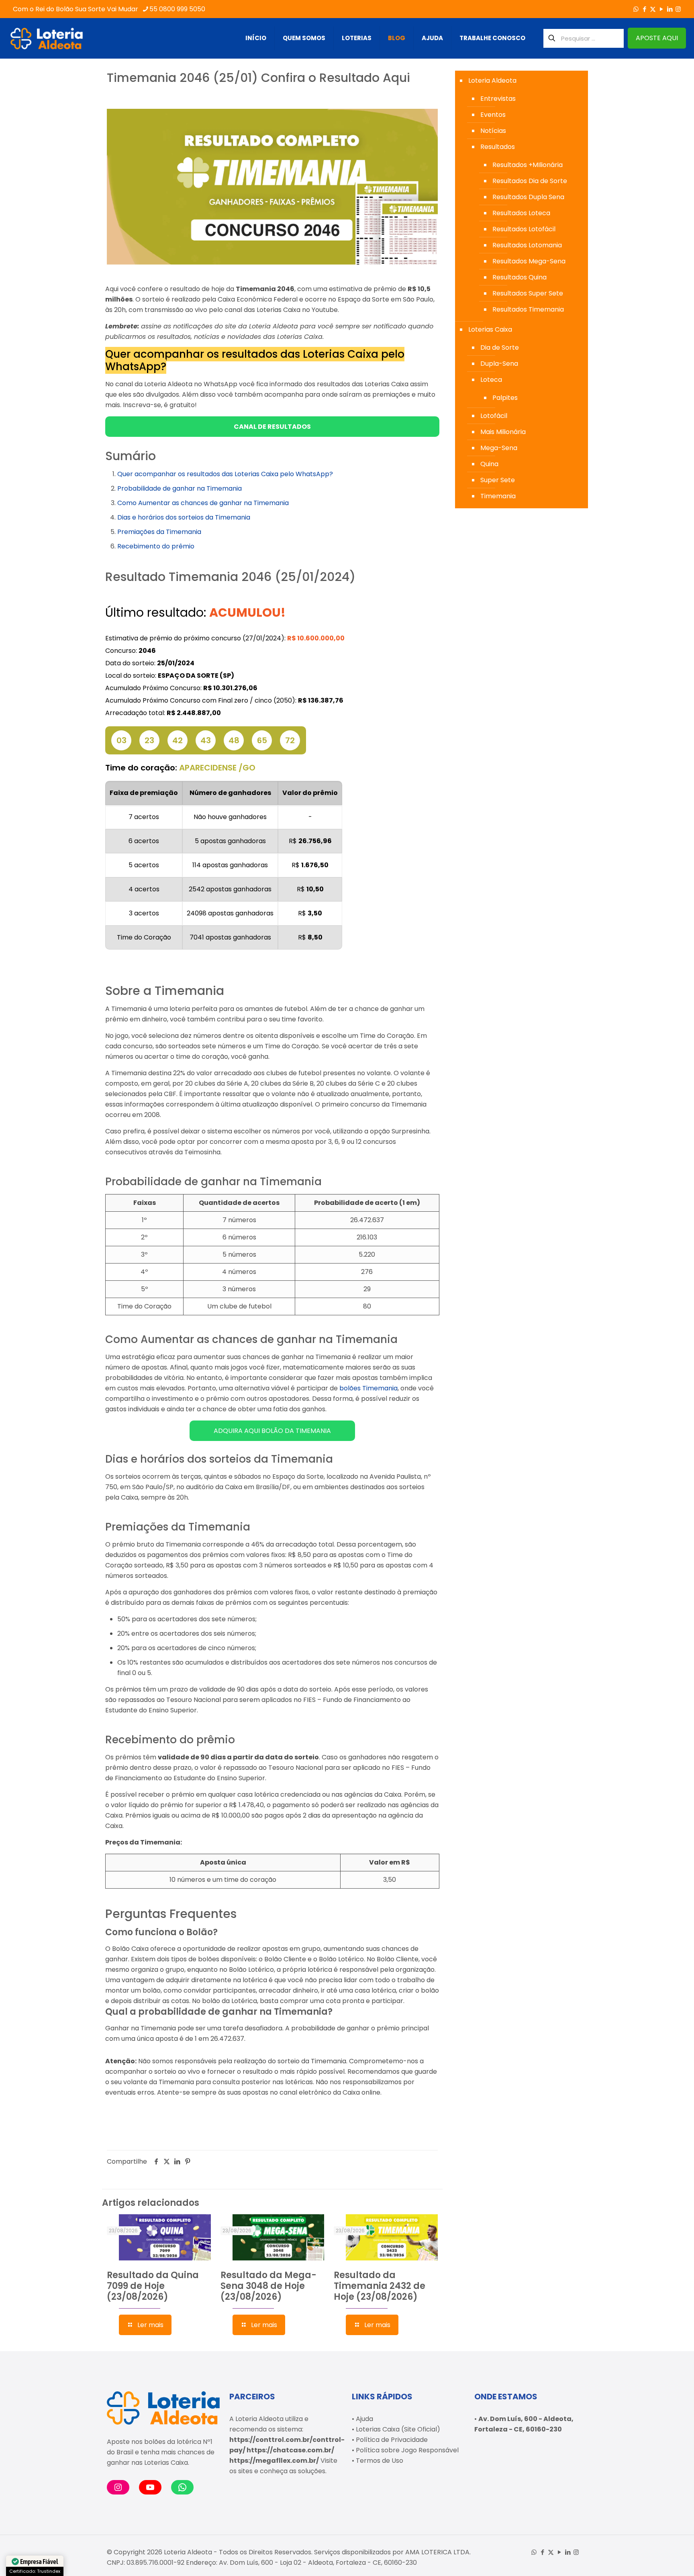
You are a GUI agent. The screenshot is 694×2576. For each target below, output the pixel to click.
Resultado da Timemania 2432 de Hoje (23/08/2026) (380, 2286)
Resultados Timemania (528, 309)
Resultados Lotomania (527, 245)
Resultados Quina (519, 277)
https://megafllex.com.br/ (274, 2461)
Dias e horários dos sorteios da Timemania (184, 517)
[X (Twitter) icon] (653, 9)
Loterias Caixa (490, 329)
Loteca (491, 380)
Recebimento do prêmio (156, 546)
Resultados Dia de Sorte (530, 181)
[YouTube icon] (661, 9)
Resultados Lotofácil (524, 229)
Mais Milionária (503, 432)
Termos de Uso (380, 2461)
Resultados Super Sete (528, 293)
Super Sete (498, 480)
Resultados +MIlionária (528, 165)
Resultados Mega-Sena (529, 261)
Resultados (498, 147)
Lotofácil (494, 416)
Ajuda (364, 2419)
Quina (489, 464)
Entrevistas (498, 99)
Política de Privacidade (392, 2440)
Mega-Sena (499, 448)
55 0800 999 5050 (177, 9)
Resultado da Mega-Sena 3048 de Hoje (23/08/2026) (268, 2286)
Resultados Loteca (521, 213)
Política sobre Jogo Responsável (407, 2450)
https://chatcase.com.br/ (290, 2450)
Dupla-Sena (499, 364)
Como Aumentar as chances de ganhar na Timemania (203, 503)
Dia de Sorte (500, 347)
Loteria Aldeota (492, 80)
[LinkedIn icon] (670, 9)
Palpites (505, 398)
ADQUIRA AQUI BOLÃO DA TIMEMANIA (272, 1431)
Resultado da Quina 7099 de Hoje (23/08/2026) (153, 2286)
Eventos (493, 115)
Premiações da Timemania (159, 532)
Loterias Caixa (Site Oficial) (398, 2429)
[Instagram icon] (678, 9)
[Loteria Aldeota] (47, 38)
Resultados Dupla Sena (528, 197)
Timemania (498, 496)
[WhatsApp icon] (636, 9)
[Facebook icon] (644, 9)
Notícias (493, 131)
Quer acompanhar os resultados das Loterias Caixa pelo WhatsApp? (225, 474)
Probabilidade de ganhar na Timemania (180, 488)
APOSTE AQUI (657, 38)
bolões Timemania (368, 1388)
